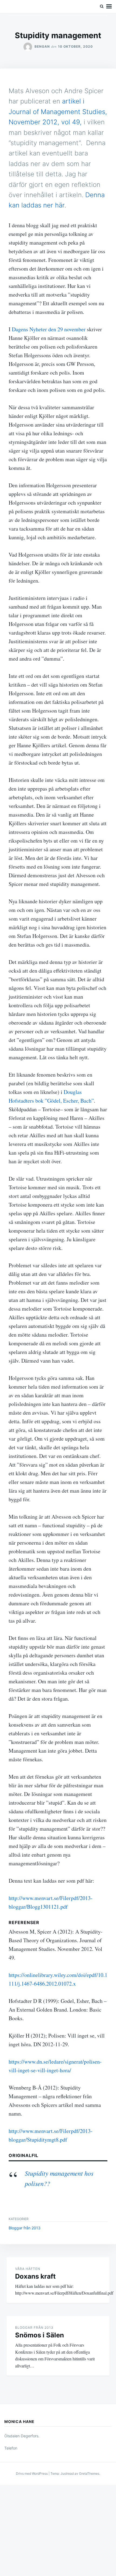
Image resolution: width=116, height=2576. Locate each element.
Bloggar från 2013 (25, 2228)
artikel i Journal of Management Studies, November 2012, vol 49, (58, 112)
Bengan (42, 46)
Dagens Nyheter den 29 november (49, 329)
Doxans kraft (35, 2276)
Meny (109, 7)
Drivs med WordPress (32, 2473)
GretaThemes (89, 2473)
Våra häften (28, 2269)
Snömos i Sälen (40, 2335)
